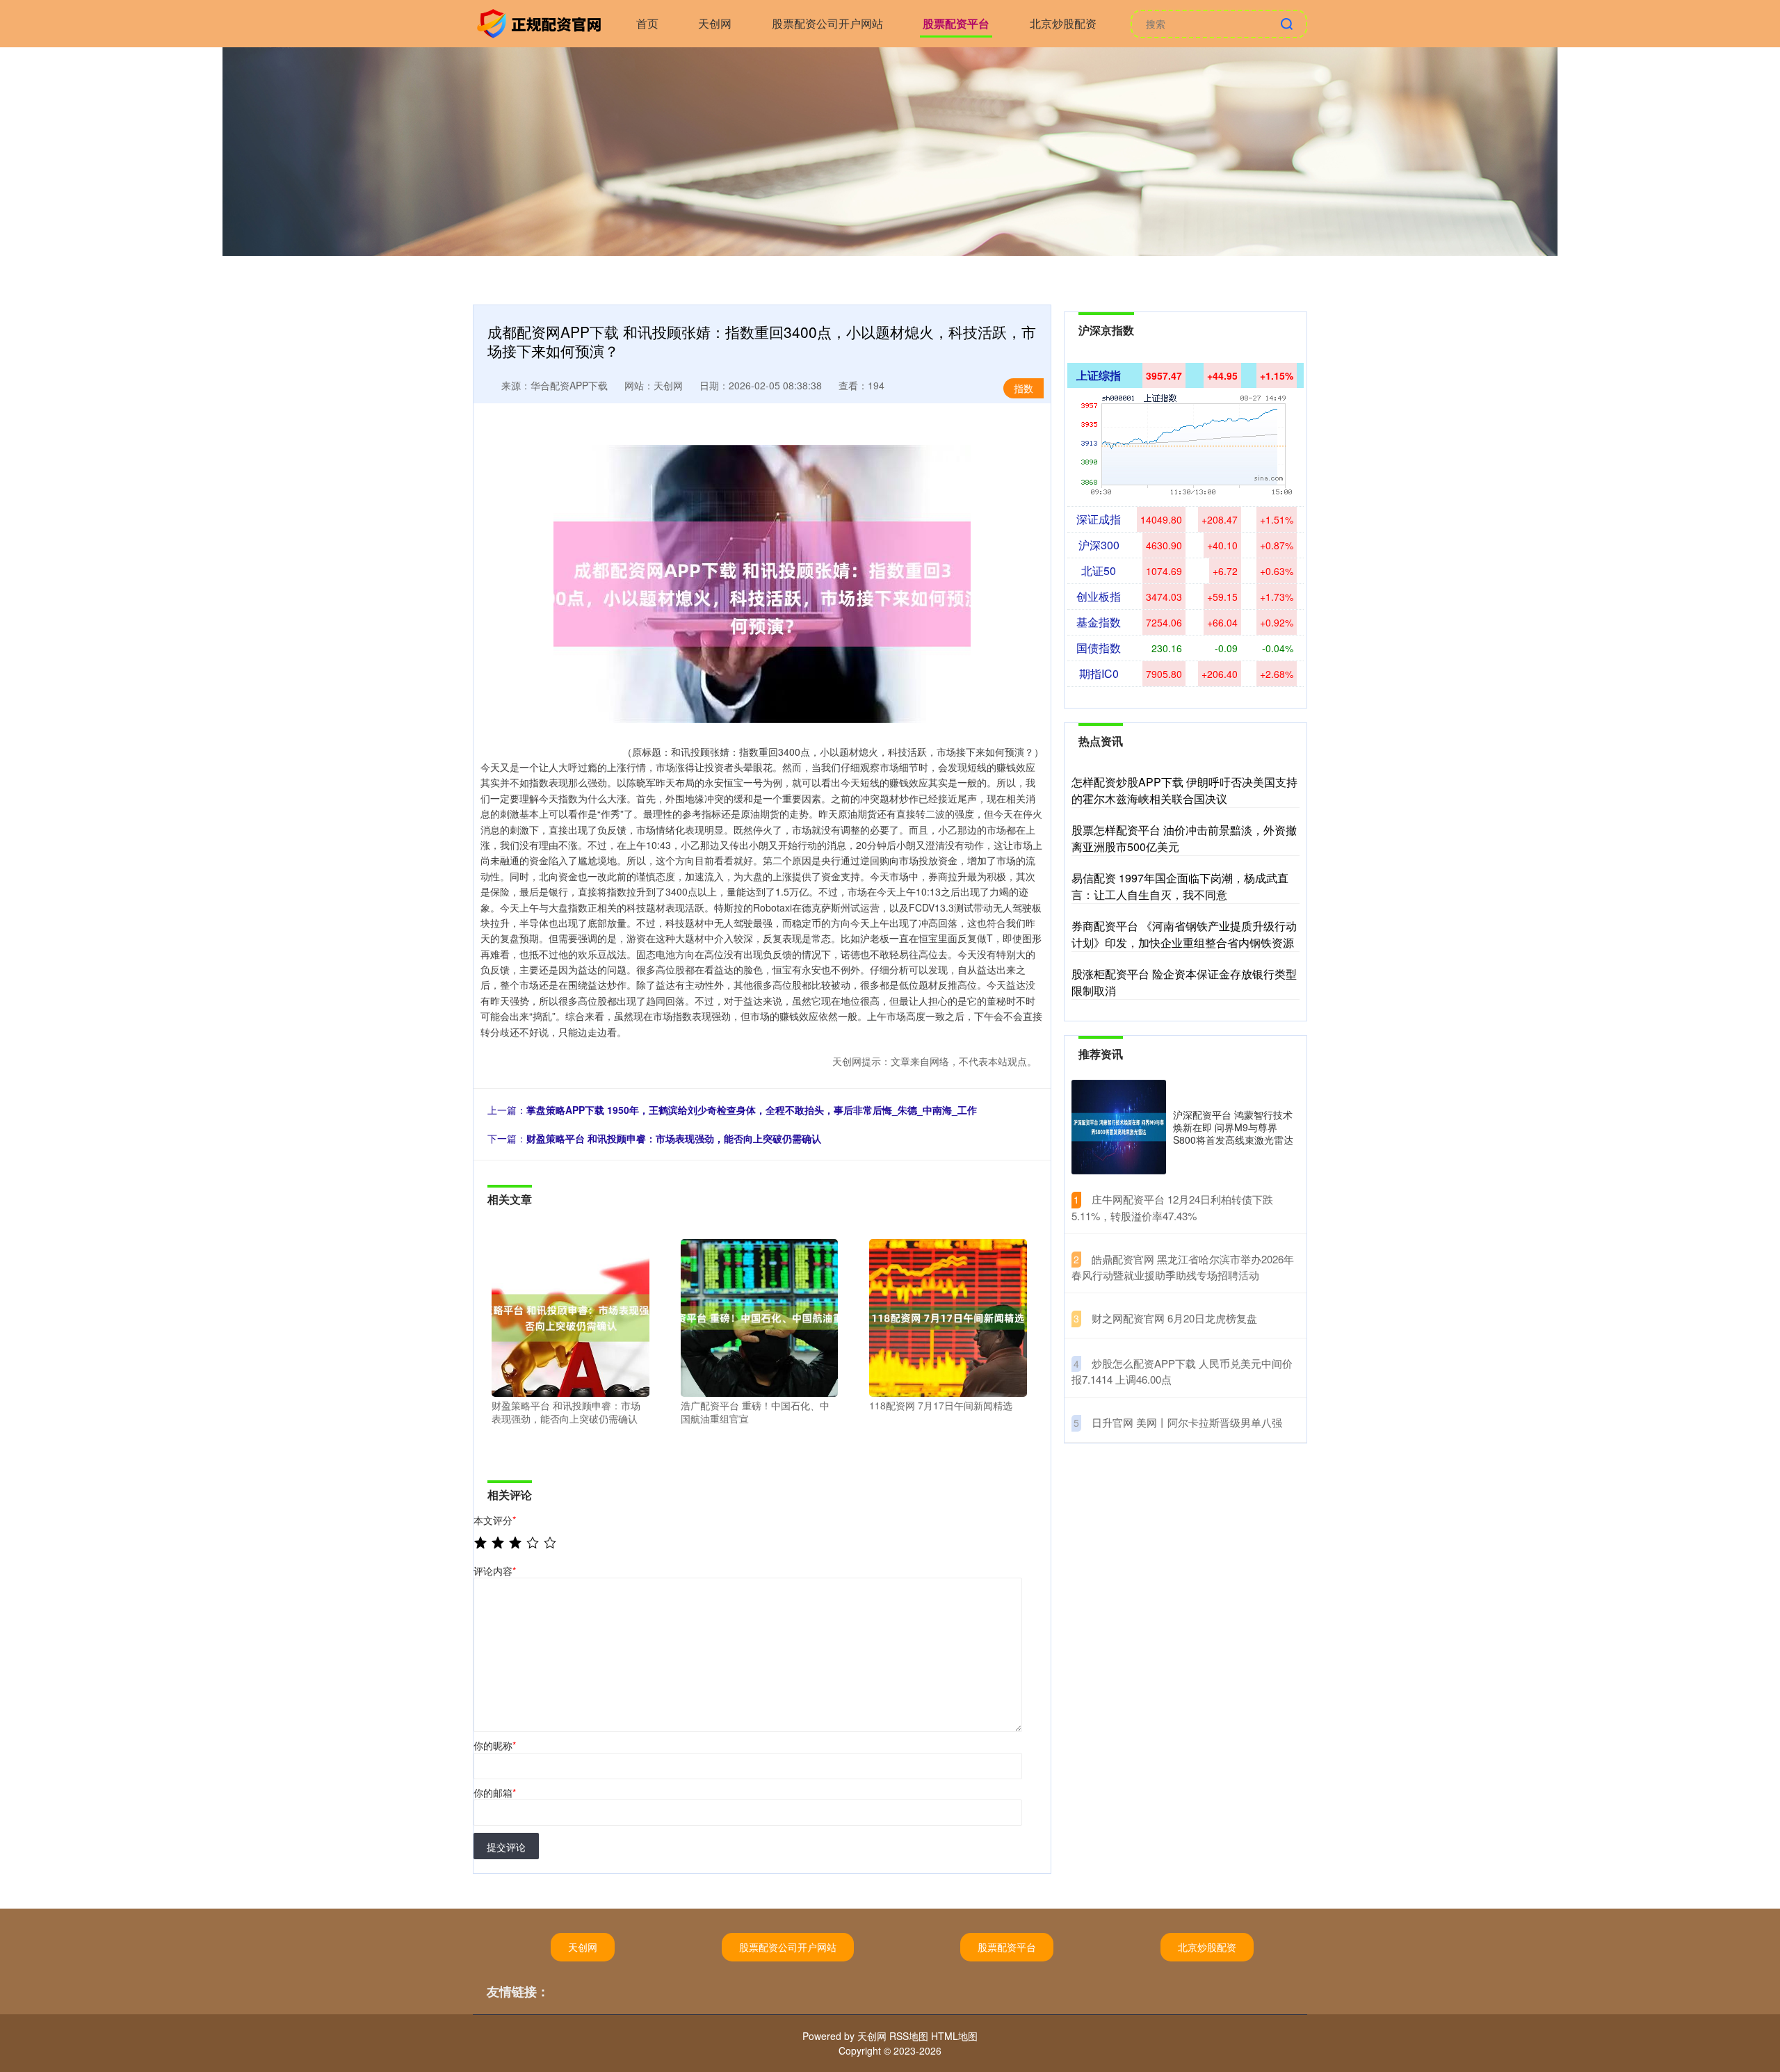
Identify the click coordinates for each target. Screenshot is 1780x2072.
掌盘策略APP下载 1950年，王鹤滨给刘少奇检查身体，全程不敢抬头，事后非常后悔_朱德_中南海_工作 (752, 1110)
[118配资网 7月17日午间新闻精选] (948, 1316)
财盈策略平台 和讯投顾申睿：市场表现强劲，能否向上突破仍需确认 (674, 1138)
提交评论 (506, 1847)
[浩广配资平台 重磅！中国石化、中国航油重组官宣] (760, 1316)
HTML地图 (954, 2036)
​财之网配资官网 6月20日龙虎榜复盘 (1174, 1318)
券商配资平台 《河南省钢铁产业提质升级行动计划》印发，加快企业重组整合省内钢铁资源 (1184, 934)
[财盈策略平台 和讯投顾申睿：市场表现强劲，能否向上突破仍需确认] (571, 1316)
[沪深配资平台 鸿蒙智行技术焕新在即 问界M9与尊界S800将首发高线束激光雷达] (1119, 1127)
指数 (1023, 388)
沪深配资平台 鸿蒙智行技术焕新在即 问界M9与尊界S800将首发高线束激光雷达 (1233, 1127)
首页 (647, 23)
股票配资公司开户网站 (827, 23)
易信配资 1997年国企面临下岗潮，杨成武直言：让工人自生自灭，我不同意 (1180, 886)
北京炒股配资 (1063, 23)
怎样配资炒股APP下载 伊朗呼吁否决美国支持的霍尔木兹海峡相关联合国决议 (1184, 790)
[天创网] (541, 22)
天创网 (715, 23)
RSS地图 (909, 2036)
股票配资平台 (956, 23)
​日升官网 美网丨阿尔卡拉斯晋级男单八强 (1187, 1422)
